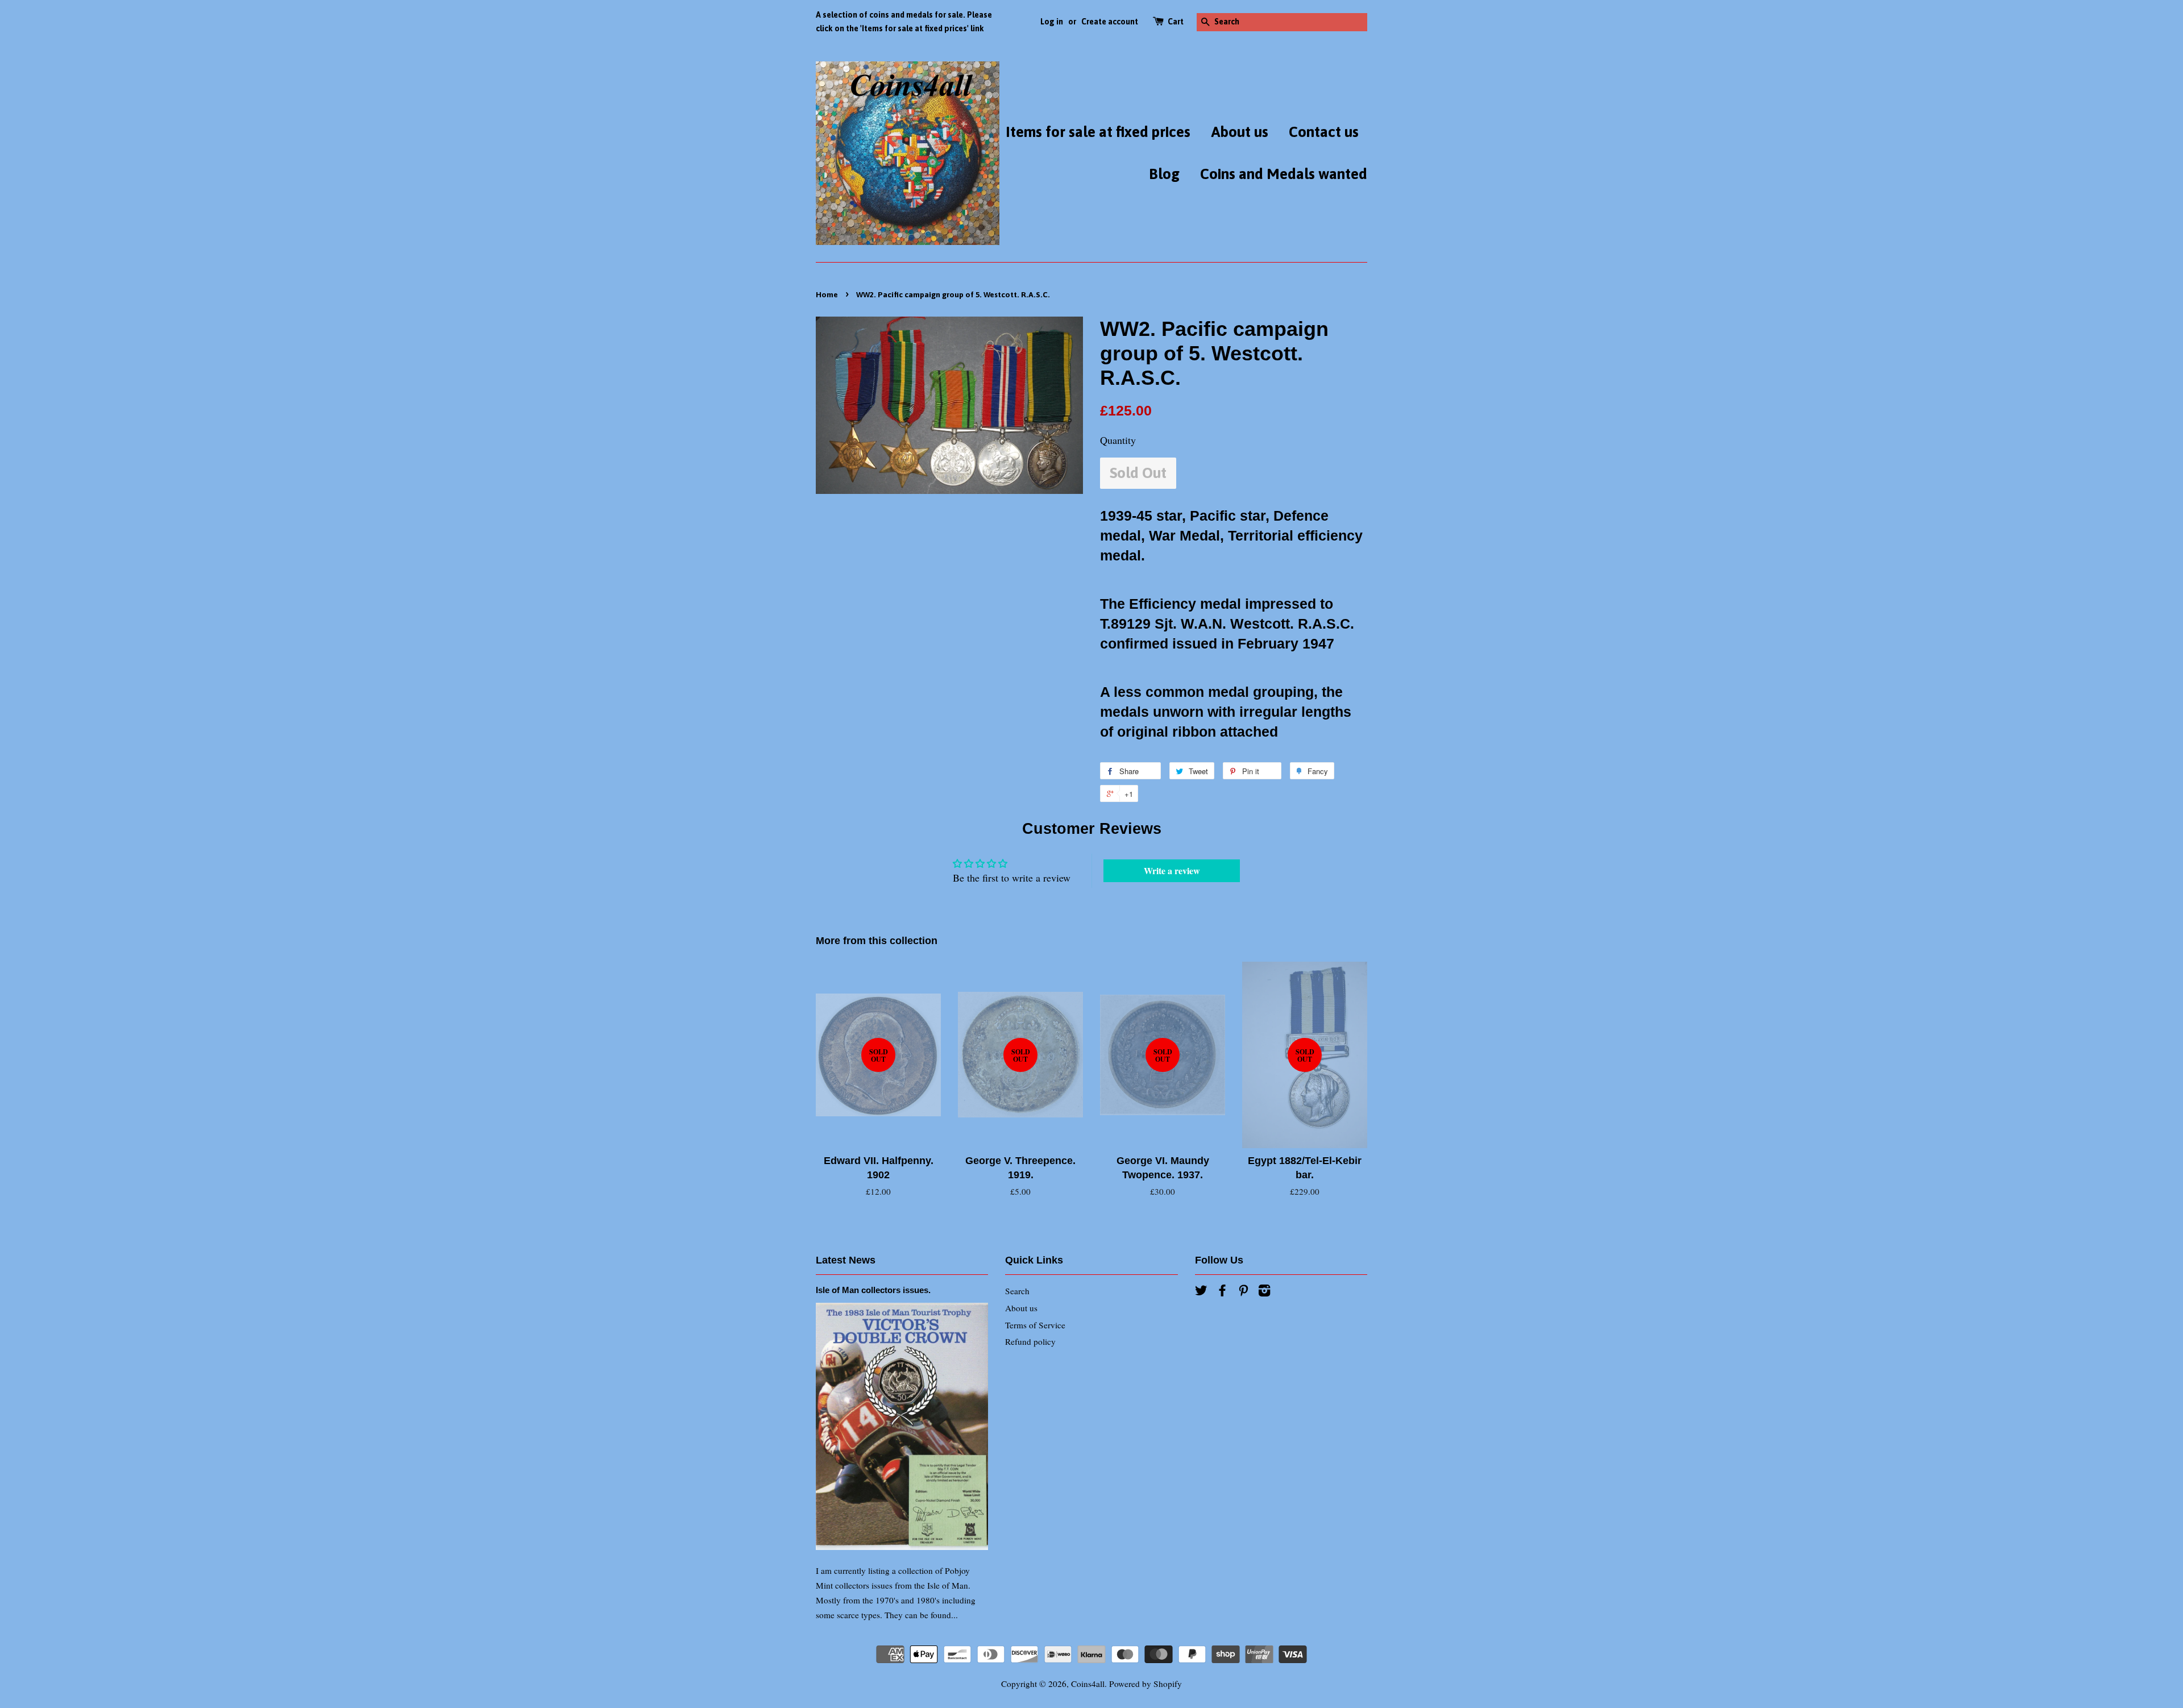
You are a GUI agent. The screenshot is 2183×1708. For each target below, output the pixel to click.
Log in (1052, 22)
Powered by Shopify (1146, 1684)
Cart (1176, 22)
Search (1017, 1291)
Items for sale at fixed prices (1098, 132)
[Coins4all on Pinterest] (1243, 1292)
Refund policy (1030, 1341)
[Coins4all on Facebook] (1222, 1292)
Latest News (846, 1260)
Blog (1164, 174)
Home (827, 294)
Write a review (1172, 870)
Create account (1110, 22)
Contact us (1324, 132)
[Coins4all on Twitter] (1201, 1292)
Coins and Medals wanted (1284, 174)
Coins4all (1088, 1684)
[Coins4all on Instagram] (1264, 1292)
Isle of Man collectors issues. (873, 1290)
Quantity (1118, 440)
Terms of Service (1035, 1325)
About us (1240, 132)
